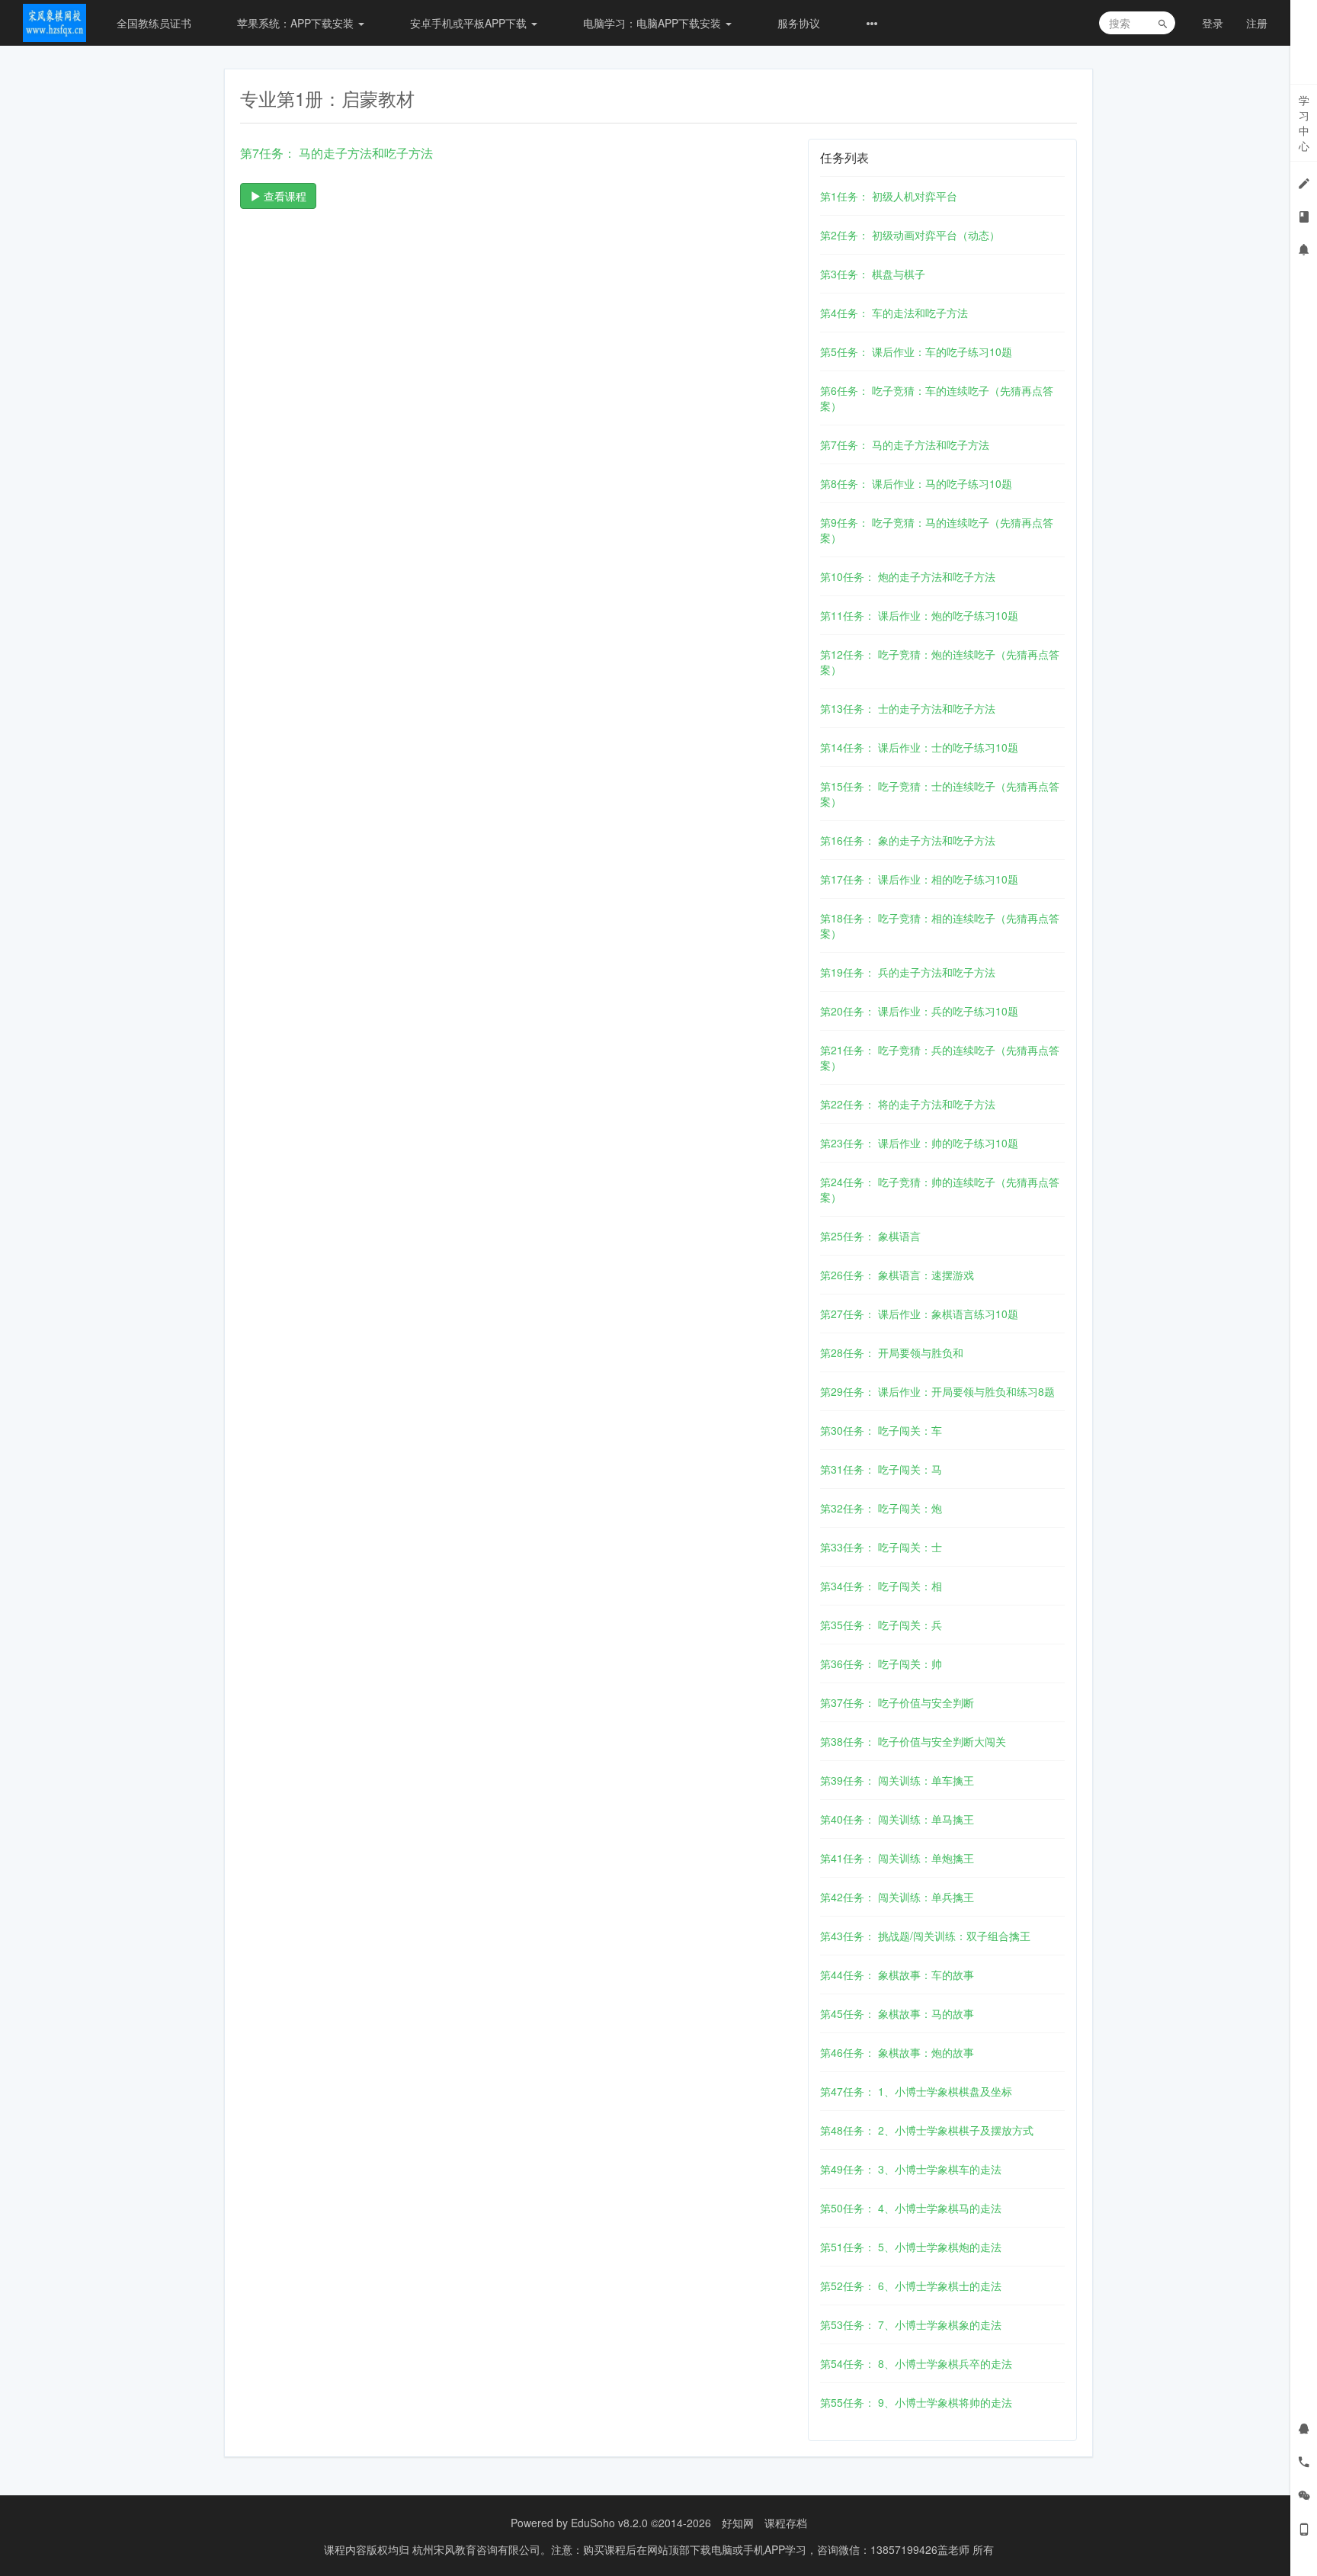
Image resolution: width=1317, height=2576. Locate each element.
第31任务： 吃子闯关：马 (881, 1469)
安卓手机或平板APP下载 (470, 23)
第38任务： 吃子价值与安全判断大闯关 (913, 1741)
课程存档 (786, 2523)
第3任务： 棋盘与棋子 (873, 274)
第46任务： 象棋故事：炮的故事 (897, 2052)
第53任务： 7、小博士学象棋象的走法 (911, 2324)
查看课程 (284, 196)
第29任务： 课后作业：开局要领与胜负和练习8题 (937, 1391)
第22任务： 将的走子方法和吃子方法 (908, 1104)
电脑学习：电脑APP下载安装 (654, 23)
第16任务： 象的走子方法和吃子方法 (908, 840)
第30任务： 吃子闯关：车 (881, 1430)
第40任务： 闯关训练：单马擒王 (897, 1819)
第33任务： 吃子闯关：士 (881, 1547)
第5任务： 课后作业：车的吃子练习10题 (916, 351)
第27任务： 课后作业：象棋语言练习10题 (919, 1314)
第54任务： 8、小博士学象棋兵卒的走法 (916, 2363)
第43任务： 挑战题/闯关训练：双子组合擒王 (925, 1936)
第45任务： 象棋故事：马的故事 (897, 2013)
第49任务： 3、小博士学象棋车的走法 (911, 2169)
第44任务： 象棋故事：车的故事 (897, 1975)
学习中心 (1304, 123)
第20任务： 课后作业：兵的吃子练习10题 (919, 1011)
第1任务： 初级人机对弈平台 (889, 196)
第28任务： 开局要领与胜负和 (892, 1352)
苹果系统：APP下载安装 (297, 23)
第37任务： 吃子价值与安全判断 (897, 1702)
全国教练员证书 (154, 23)
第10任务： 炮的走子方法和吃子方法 (908, 576)
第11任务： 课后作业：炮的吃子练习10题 (919, 615)
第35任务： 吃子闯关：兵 (881, 1625)
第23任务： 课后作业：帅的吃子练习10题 (919, 1143)
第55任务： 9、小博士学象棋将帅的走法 (916, 2402)
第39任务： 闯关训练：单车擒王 (897, 1780)
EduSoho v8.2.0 (609, 2523)
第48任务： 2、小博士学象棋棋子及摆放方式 (927, 2130)
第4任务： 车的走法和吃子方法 (894, 313)
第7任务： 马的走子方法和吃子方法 (905, 444)
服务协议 (799, 23)
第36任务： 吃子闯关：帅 (881, 1663)
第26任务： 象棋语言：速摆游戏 (897, 1275)
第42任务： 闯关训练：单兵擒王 (897, 1897)
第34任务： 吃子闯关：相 (881, 1586)
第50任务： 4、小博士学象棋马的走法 (911, 2208)
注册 (1257, 23)
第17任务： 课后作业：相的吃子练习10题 (919, 879)
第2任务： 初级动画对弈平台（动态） (910, 235)
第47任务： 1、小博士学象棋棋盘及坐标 (916, 2091)
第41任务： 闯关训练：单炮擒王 (897, 1858)
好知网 (738, 2523)
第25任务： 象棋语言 (870, 1236)
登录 (1213, 23)
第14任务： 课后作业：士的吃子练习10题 (919, 747)
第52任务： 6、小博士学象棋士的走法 (911, 2286)
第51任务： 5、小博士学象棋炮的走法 (911, 2247)
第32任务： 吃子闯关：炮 (881, 1508)
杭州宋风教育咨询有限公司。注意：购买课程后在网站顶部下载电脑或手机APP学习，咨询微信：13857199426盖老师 (692, 2549)
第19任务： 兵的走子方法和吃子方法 (908, 972)
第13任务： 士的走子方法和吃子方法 (908, 708)
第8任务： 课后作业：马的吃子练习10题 (916, 483)
